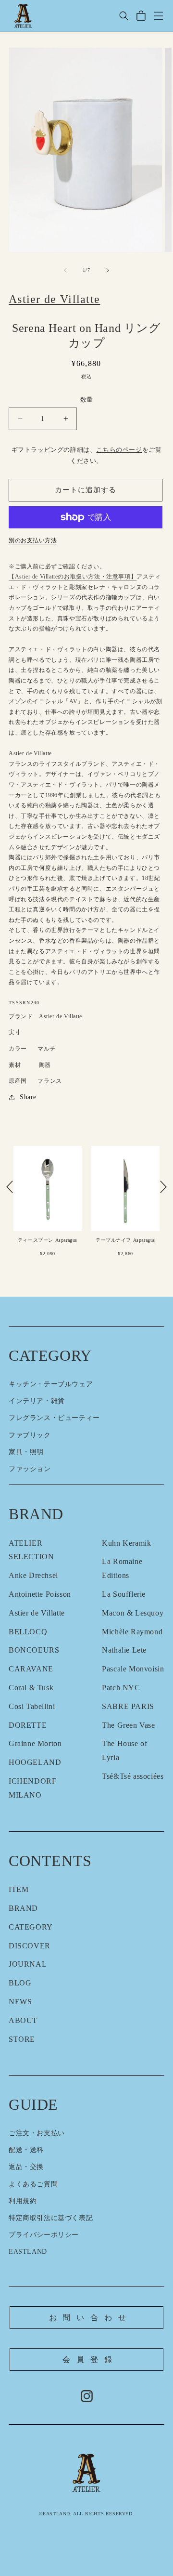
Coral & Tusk (31, 1688)
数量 (87, 400)
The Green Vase (128, 1725)
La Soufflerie (124, 1594)
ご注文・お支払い (37, 2133)
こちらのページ (119, 450)
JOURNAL (28, 1964)
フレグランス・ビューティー (54, 1418)
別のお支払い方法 (33, 540)
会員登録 (90, 2359)
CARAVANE (31, 1669)
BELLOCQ (28, 1632)
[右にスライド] (108, 270)
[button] (124, 16)
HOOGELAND (35, 1762)
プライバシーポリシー (44, 2235)
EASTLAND (28, 2252)
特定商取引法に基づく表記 (51, 2218)
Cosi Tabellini (32, 1706)
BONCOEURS (34, 1650)
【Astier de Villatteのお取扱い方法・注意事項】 (73, 577)
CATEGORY (31, 1927)
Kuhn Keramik (126, 1543)
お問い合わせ (91, 2318)
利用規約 (23, 2201)
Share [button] (28, 1097)
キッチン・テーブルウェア (51, 1384)
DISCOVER (30, 1946)
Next (163, 1187)
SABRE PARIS (128, 1706)
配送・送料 (26, 2150)
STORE (22, 2039)
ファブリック (30, 1435)
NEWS (20, 2002)
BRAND (23, 1908)
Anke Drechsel (33, 1575)
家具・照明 (26, 1452)
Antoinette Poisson (40, 1594)
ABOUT (23, 2020)
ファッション (30, 1469)
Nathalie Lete (124, 1650)
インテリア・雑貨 (37, 1401)
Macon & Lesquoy (133, 1613)
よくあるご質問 (33, 2184)
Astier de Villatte (37, 1613)
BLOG (20, 1983)
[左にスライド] (65, 270)
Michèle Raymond (132, 1632)
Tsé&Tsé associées (133, 1776)
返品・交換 (26, 2167)
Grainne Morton (35, 1743)
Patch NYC (121, 1688)
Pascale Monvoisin (133, 1669)
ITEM (19, 1889)
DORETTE (28, 1725)
